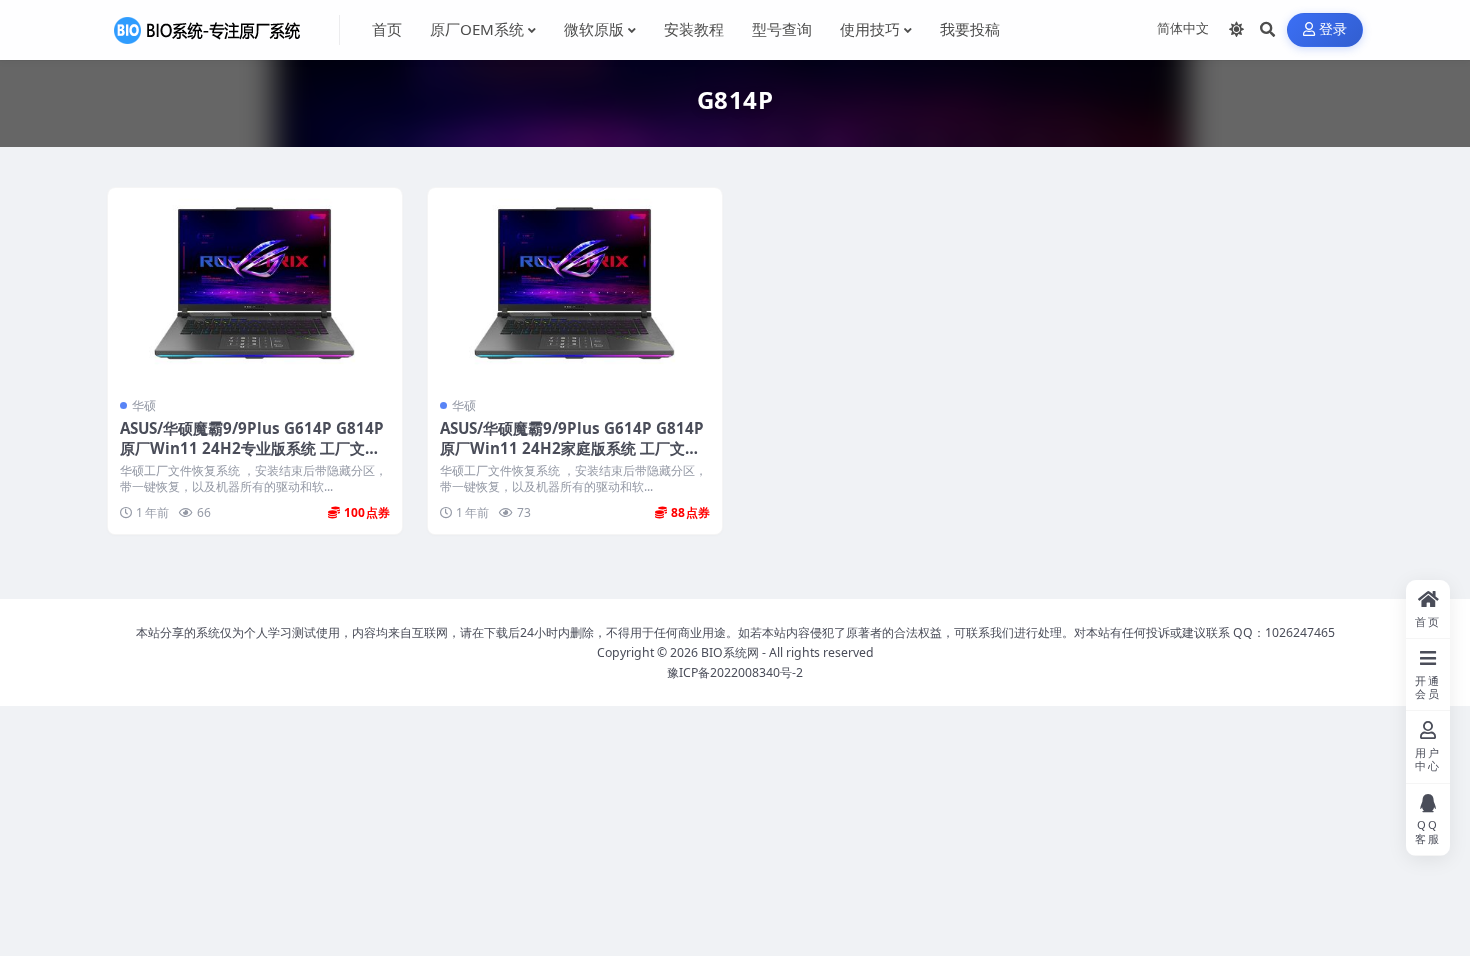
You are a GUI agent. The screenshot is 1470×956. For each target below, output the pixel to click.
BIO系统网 (730, 652)
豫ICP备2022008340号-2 (735, 672)
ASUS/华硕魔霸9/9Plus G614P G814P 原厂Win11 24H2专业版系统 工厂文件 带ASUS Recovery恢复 (252, 448)
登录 (1333, 29)
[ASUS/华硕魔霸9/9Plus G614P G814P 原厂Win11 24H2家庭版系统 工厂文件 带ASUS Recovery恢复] (575, 286)
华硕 (144, 405)
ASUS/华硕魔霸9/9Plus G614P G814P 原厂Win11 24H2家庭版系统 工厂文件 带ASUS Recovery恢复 (572, 448)
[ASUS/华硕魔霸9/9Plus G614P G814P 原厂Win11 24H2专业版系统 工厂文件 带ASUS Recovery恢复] (255, 286)
